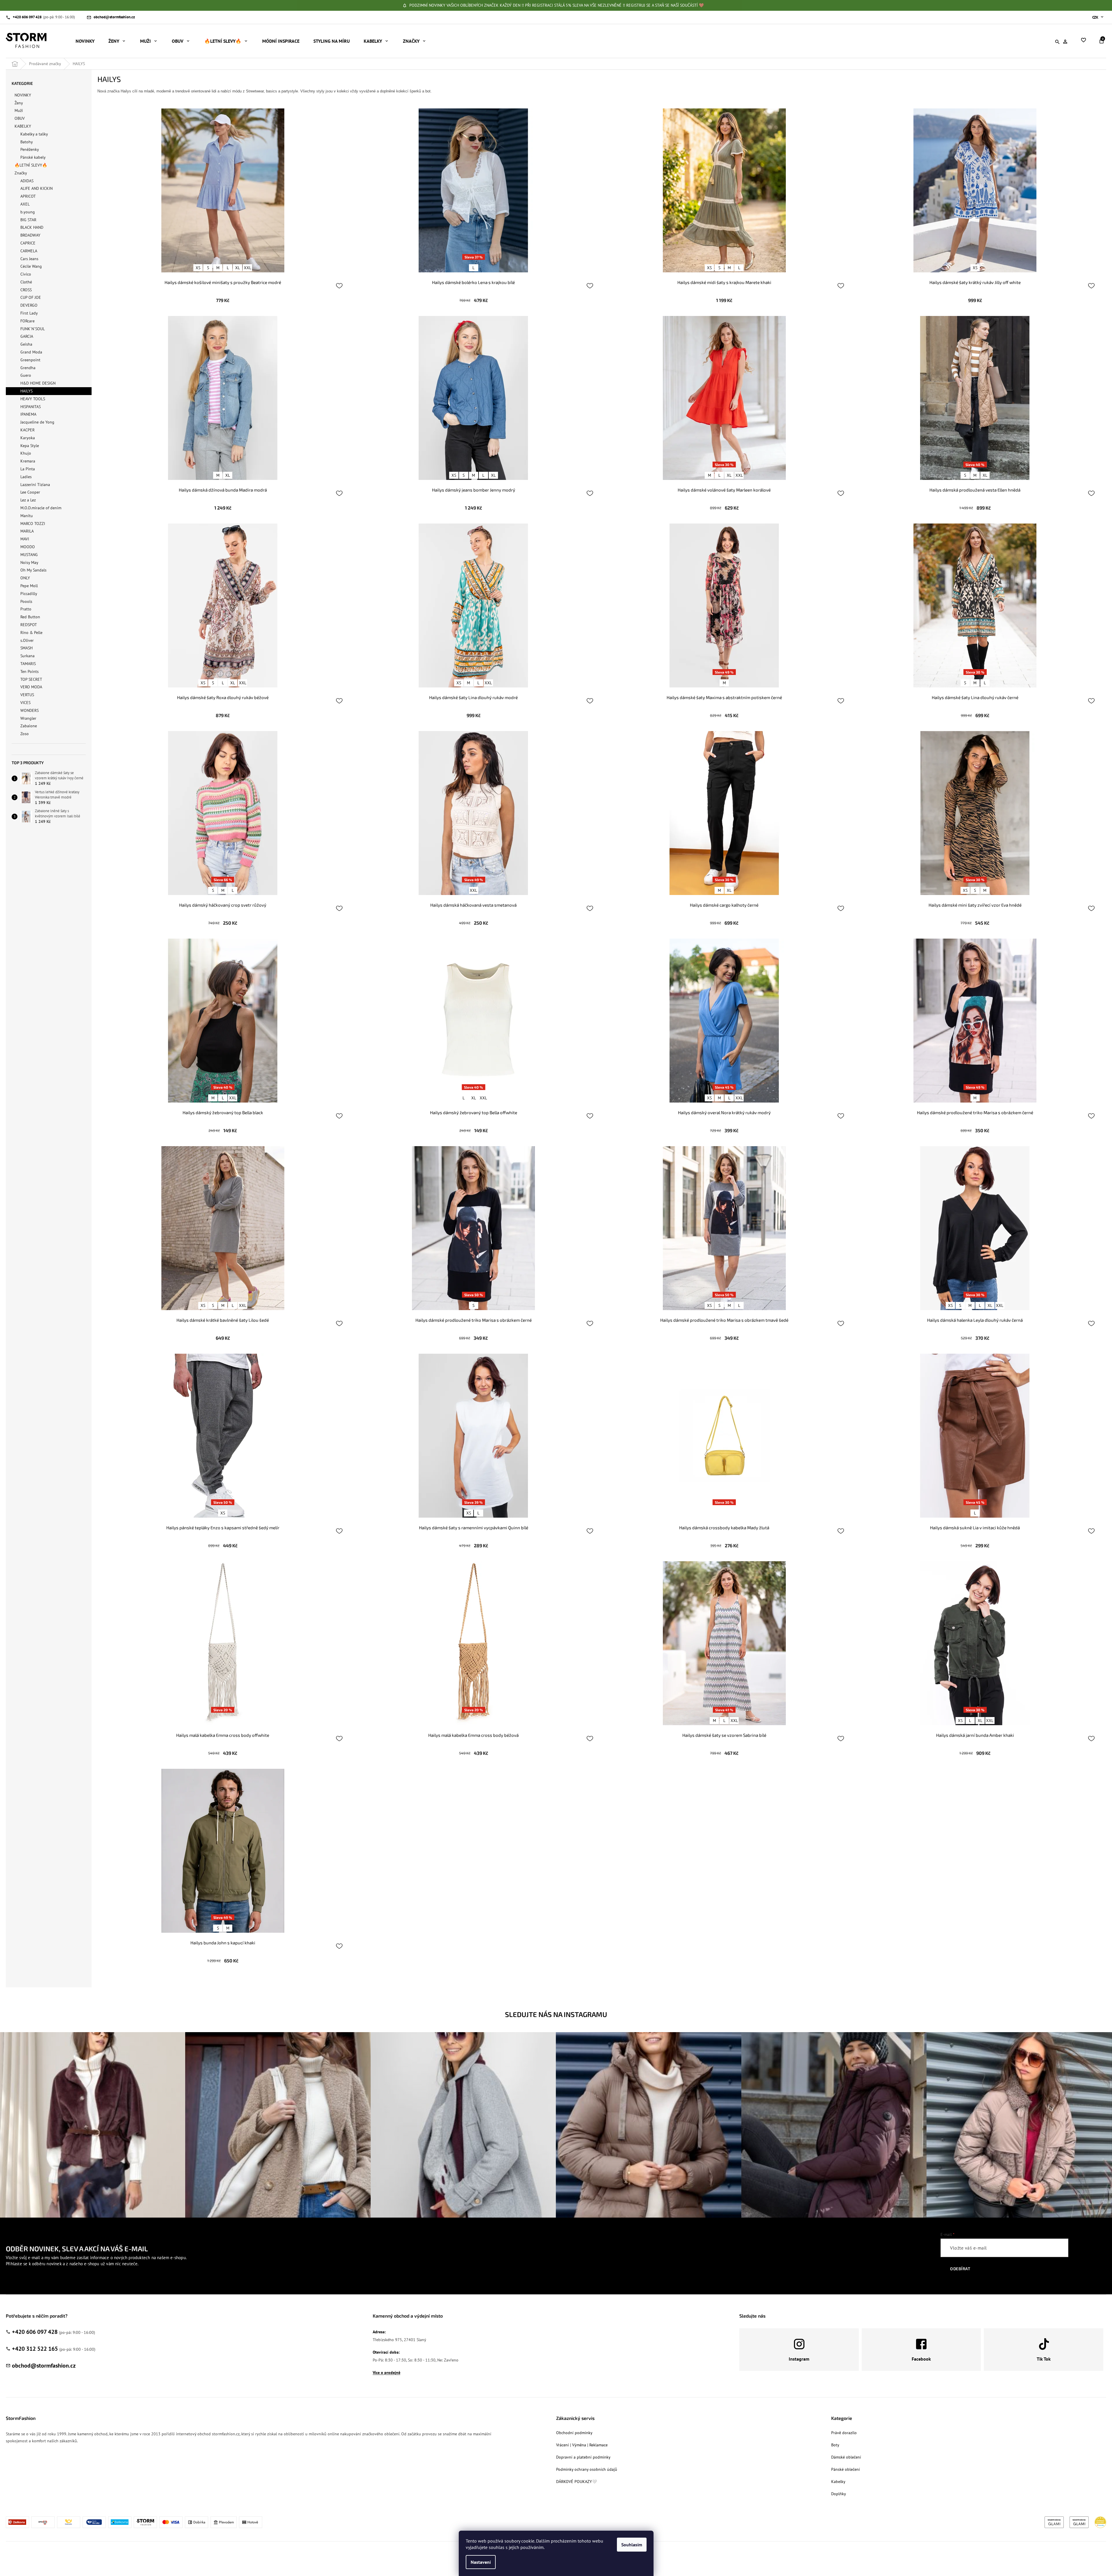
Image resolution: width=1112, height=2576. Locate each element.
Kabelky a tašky (34, 134)
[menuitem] (85, 41)
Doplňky (839, 2494)
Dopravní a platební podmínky (583, 2457)
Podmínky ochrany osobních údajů (587, 2469)
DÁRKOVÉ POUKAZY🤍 (576, 2482)
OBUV (20, 118)
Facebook (921, 2359)
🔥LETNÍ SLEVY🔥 (31, 165)
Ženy (19, 103)
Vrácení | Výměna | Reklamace (582, 2445)
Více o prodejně (387, 2373)
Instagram (799, 2359)
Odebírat (960, 2269)
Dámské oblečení (846, 2457)
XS (198, 268)
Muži (19, 110)
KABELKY (23, 126)
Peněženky (30, 149)
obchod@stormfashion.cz (44, 2366)
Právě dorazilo (844, 2433)
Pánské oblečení (846, 2469)
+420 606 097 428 (35, 2332)
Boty (835, 2445)
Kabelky (838, 2482)
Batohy (27, 142)
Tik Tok (1044, 2359)
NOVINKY (23, 95)
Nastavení (481, 2562)
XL (238, 268)
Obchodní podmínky (574, 2433)
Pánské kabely (33, 157)
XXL (248, 268)
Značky (21, 173)
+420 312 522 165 (35, 2349)
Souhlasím (632, 2545)
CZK (1096, 17)
